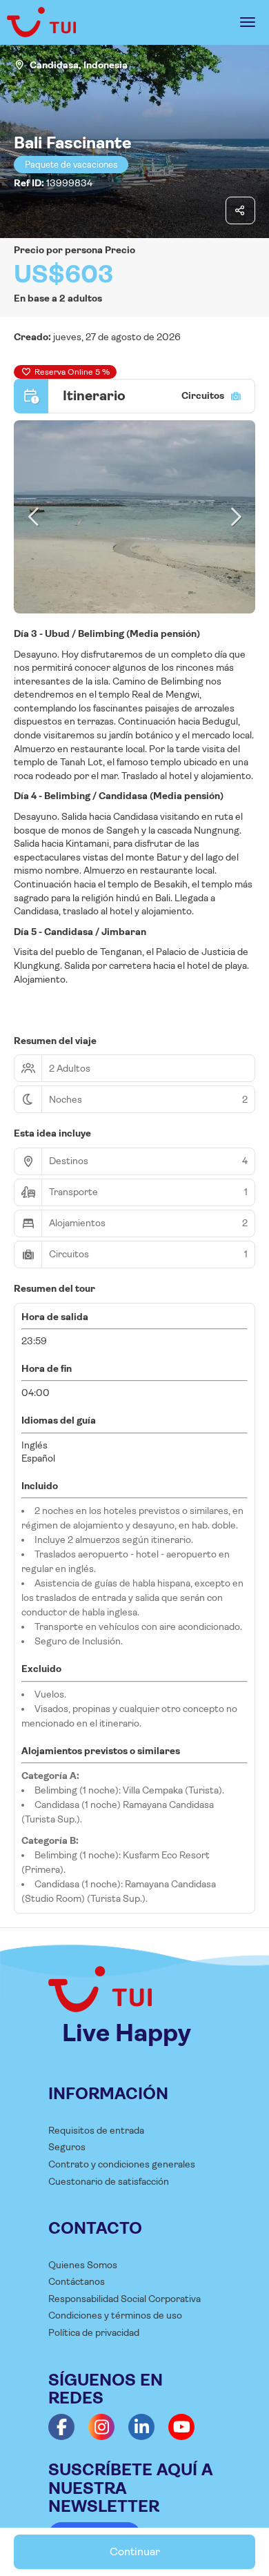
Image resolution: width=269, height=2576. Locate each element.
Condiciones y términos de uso (115, 2315)
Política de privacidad (94, 2332)
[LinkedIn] (141, 2427)
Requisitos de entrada (96, 2130)
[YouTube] (181, 2427)
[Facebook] (61, 2427)
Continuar (135, 2552)
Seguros (67, 2147)
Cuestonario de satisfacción (109, 2181)
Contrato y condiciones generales (122, 2164)
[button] (34, 517)
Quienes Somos (83, 2265)
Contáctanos (77, 2281)
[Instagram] (101, 2427)
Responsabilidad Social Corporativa (124, 2299)
